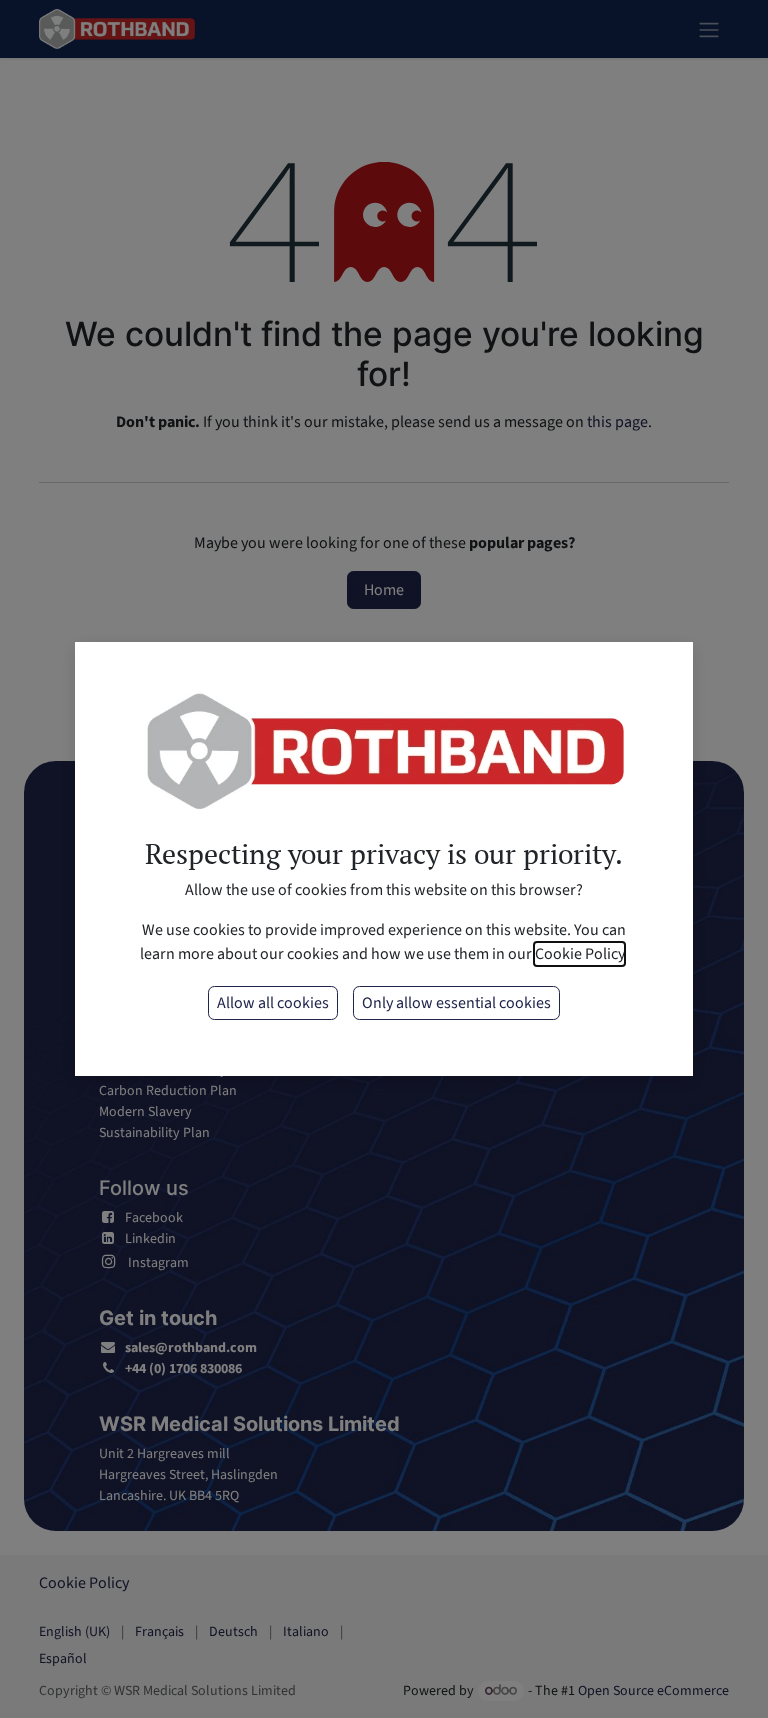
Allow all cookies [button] (273, 1003)
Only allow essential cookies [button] (456, 1003)
